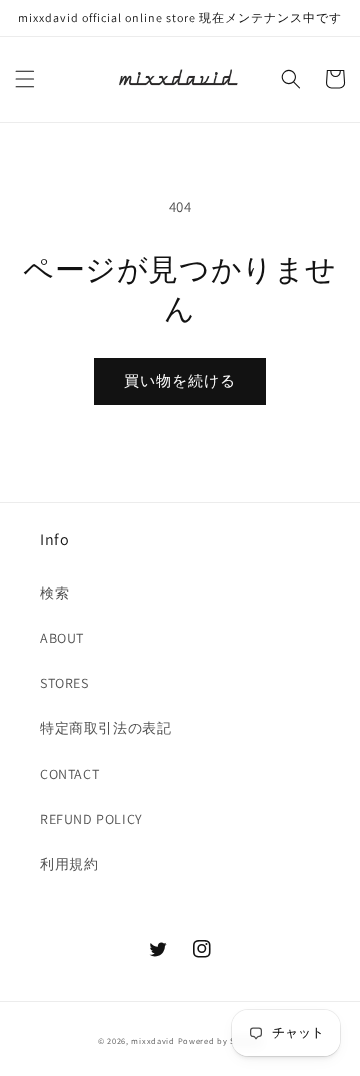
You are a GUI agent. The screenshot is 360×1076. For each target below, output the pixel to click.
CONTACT (69, 774)
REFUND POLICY (91, 819)
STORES (64, 683)
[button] (25, 79)
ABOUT (62, 638)
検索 (54, 593)
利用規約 (69, 864)
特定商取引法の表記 (105, 728)
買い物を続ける (180, 380)
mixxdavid (152, 1040)
